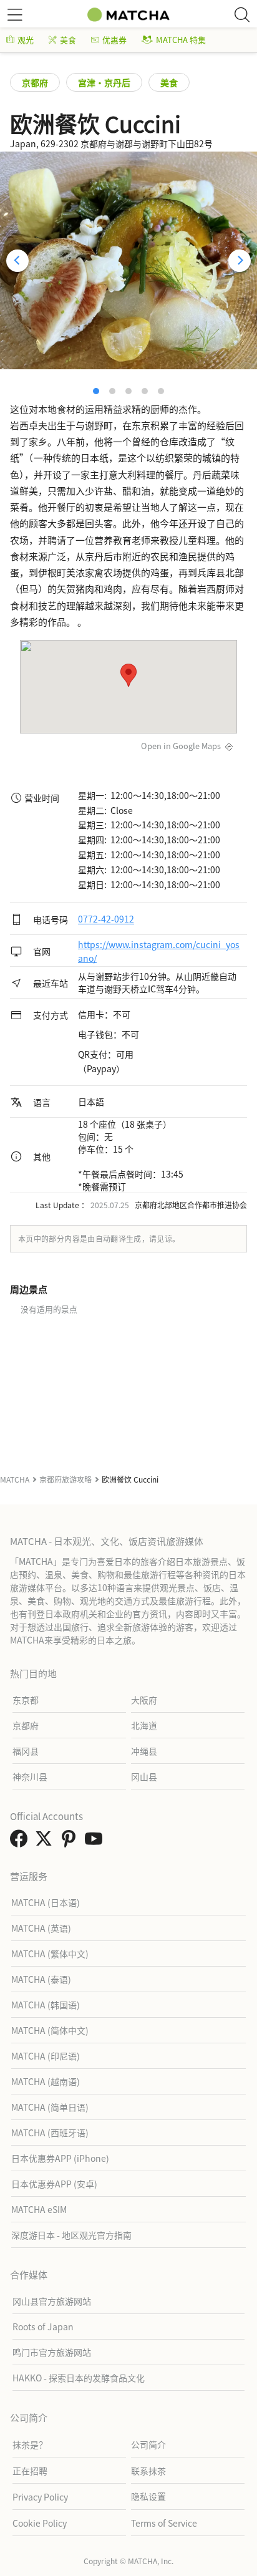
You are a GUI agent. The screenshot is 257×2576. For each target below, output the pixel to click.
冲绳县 (144, 1751)
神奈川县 (30, 1776)
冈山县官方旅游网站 (52, 2301)
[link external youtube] (96, 1842)
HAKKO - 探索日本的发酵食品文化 (79, 2378)
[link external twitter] (46, 1842)
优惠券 (114, 40)
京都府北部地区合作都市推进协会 (191, 1205)
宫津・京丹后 (104, 82)
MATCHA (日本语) (46, 1902)
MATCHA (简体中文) (50, 2030)
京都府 (35, 82)
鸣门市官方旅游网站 (52, 2352)
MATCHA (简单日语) (50, 2107)
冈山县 (144, 1776)
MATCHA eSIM (39, 2209)
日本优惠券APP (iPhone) (60, 2158)
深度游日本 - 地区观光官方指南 (71, 2235)
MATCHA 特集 (181, 40)
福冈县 (26, 1751)
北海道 (144, 1725)
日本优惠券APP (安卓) (54, 2184)
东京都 (26, 1700)
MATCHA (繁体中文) (50, 1954)
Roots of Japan (43, 2327)
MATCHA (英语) (41, 1928)
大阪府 (144, 1700)
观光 (26, 40)
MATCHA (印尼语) (46, 2056)
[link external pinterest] (71, 1842)
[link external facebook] (21, 1842)
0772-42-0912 (106, 919)
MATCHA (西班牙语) (50, 2133)
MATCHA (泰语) (41, 1979)
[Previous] (17, 261)
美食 (68, 40)
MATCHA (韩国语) (46, 2005)
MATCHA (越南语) (46, 2081)
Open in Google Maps (181, 746)
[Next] (240, 261)
